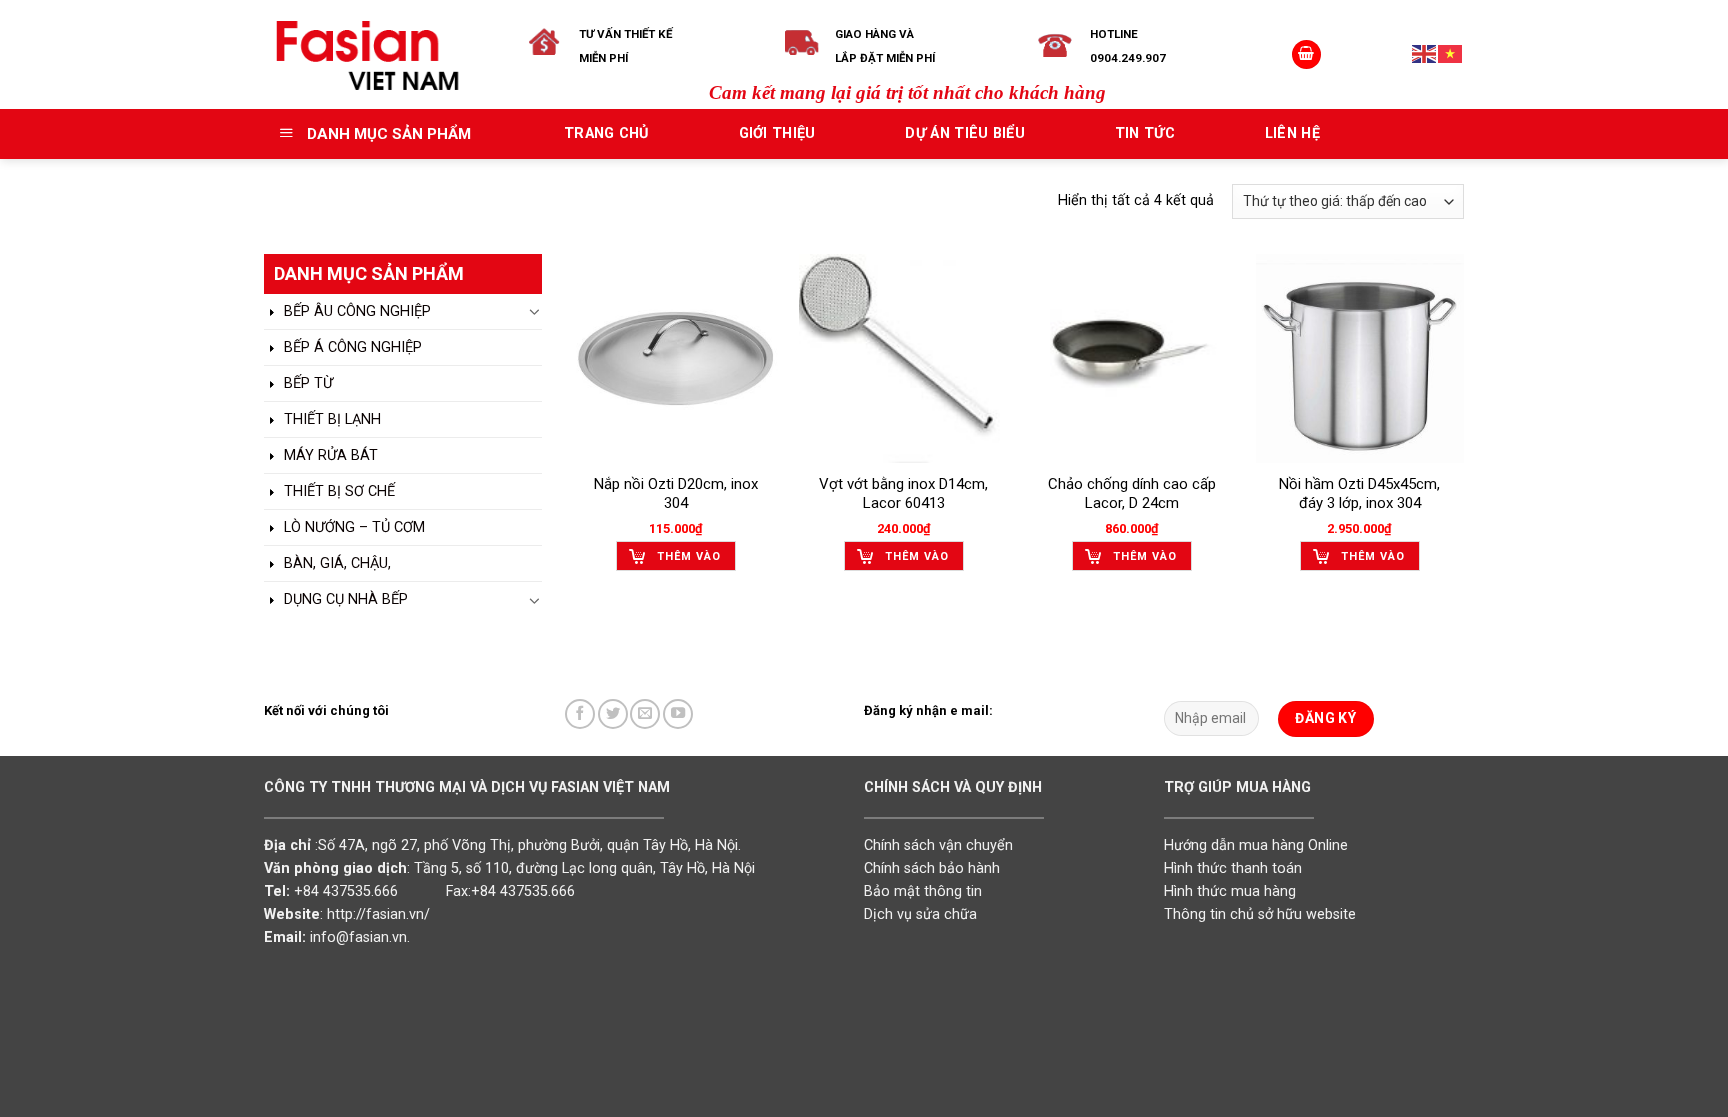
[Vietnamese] (1451, 54)
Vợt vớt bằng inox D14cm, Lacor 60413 (903, 494)
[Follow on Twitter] (613, 714)
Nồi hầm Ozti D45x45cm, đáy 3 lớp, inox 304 (1359, 494)
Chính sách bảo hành (932, 868)
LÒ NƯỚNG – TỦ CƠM (352, 527)
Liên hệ (1292, 133)
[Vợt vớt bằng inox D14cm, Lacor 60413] (903, 358)
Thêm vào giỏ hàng (689, 560)
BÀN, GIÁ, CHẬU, (335, 563)
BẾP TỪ (306, 383)
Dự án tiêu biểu (964, 133)
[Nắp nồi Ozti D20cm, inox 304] (675, 358)
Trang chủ (606, 133)
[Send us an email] (645, 714)
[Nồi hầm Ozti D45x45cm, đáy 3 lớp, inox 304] (1360, 358)
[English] (1425, 54)
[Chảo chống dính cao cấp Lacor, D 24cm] (1132, 358)
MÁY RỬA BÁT (329, 455)
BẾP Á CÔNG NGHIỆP (351, 347)
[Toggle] (535, 311)
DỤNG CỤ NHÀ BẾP (344, 599)
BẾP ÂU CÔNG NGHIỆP (355, 311)
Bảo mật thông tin (923, 891)
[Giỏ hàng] (1306, 55)
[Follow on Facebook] (580, 714)
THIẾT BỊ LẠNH (330, 419)
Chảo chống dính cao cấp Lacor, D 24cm (1132, 494)
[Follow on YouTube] (678, 714)
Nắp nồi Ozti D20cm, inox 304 (676, 494)
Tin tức (1145, 133)
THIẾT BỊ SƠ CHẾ (337, 491)
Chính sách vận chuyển (938, 845)
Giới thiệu (777, 133)
